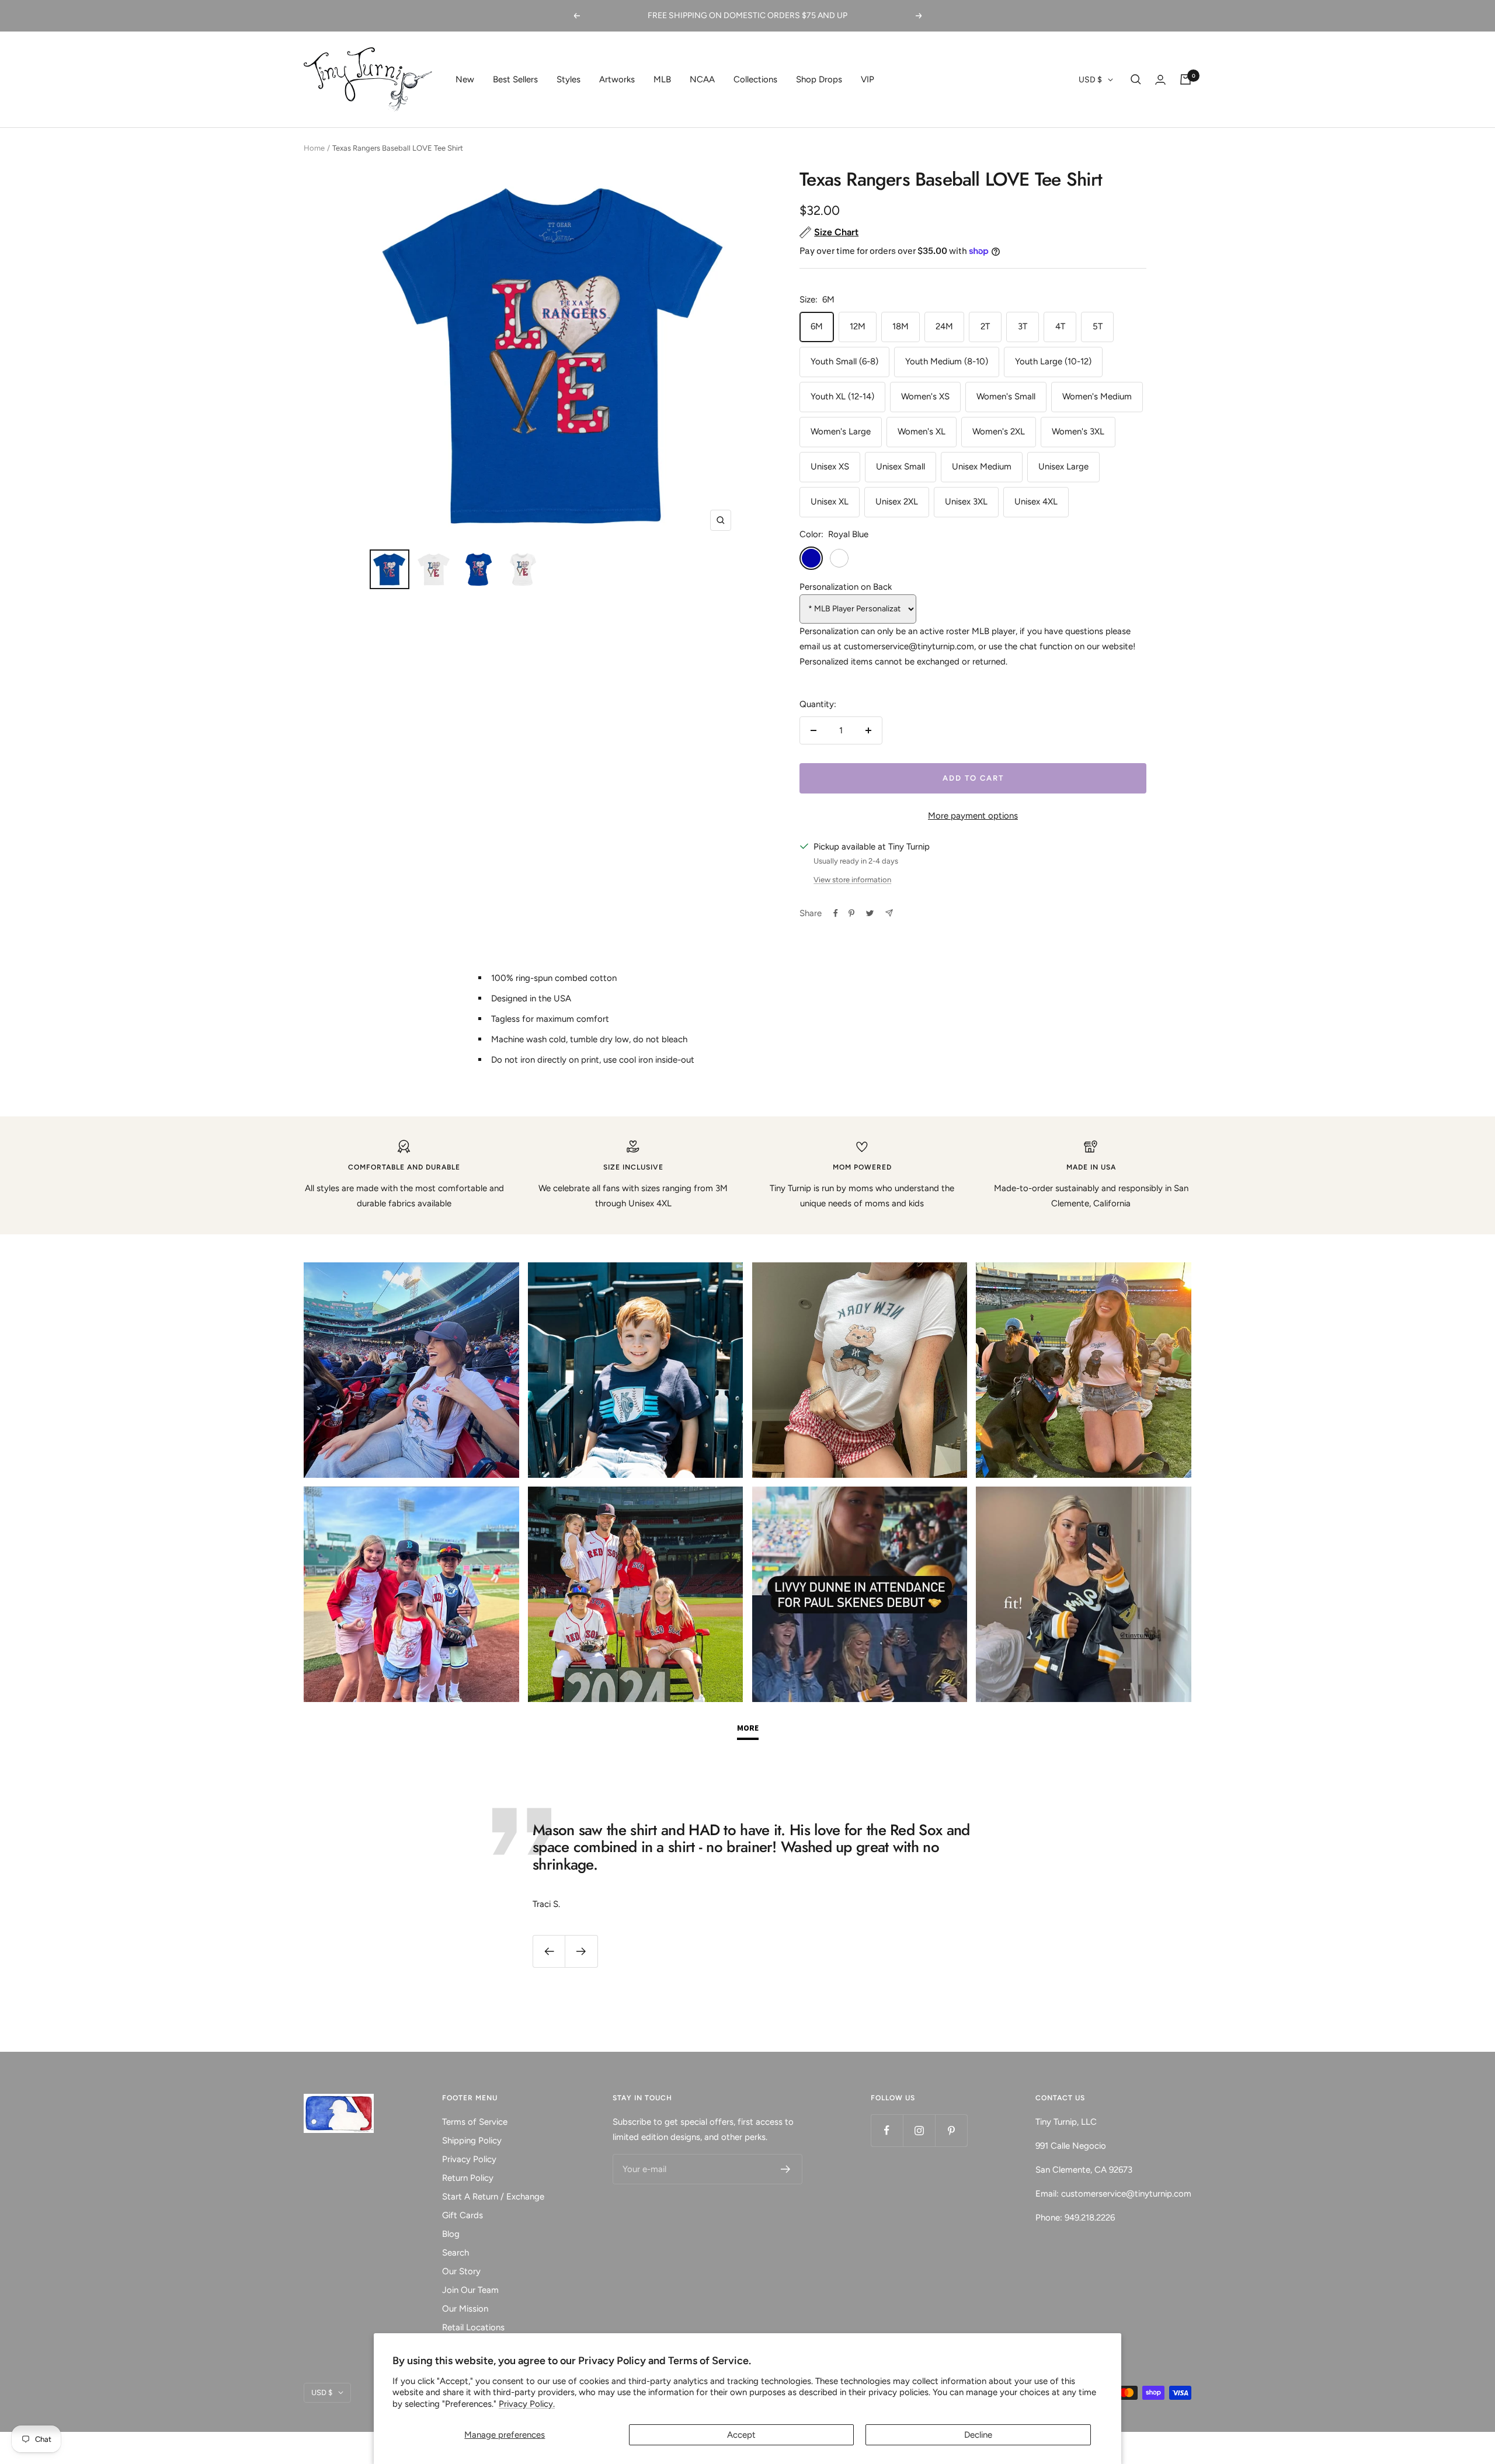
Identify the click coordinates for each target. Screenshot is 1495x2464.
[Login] (1160, 80)
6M (817, 326)
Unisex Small (901, 467)
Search (456, 2253)
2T (985, 326)
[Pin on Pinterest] (851, 913)
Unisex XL (830, 502)
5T (1098, 326)
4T (1060, 326)
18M (901, 326)
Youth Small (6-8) (844, 361)
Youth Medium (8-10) (947, 361)
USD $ (1090, 80)
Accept (741, 2435)
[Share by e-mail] (889, 913)
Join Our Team (470, 2290)
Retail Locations (473, 2327)
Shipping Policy (472, 2141)
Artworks (617, 79)
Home (314, 148)
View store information (852, 880)
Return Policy (468, 2178)
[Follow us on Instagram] (919, 2130)
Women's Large (841, 431)
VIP (868, 79)
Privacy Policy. (527, 2404)
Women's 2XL (999, 431)
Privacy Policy (469, 2159)
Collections (755, 79)
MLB (662, 79)
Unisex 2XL (897, 502)
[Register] (786, 2169)
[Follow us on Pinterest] (951, 2130)
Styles (569, 79)
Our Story (461, 2271)
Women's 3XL (1078, 431)
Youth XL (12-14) (842, 396)
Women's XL (922, 431)
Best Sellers (515, 79)
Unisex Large (1063, 467)
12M (858, 326)
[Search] (1136, 79)
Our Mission (465, 2309)
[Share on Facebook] (836, 913)
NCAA (702, 79)
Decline (978, 2435)
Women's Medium (1097, 396)
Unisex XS (830, 467)
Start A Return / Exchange (493, 2197)
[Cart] (1185, 79)
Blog (451, 2234)
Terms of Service (475, 2122)
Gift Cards (463, 2215)
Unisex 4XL (1036, 502)
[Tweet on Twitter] (870, 913)
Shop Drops (819, 79)
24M (944, 326)
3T (1023, 326)
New (465, 79)
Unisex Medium (982, 467)
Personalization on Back (846, 587)
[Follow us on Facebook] (887, 2130)
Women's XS (925, 396)
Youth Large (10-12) (1053, 361)
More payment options (973, 816)
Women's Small (1006, 396)
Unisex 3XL (966, 502)
